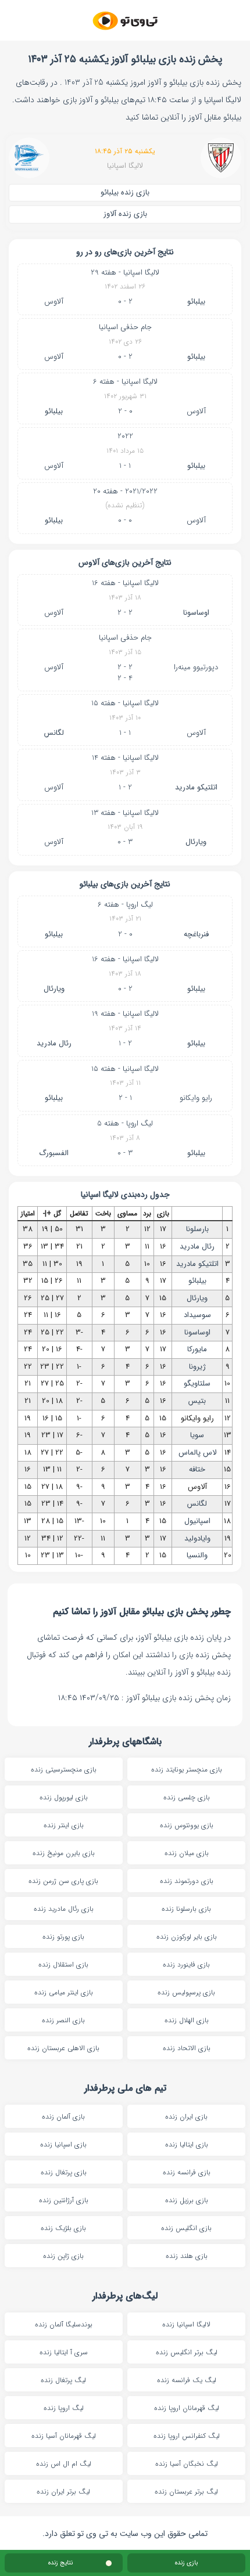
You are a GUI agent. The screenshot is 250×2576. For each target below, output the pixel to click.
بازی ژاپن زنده (63, 2256)
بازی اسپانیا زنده (63, 2144)
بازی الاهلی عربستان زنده (63, 2048)
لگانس (54, 733)
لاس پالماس (197, 1453)
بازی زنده (186, 2563)
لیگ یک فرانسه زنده (187, 2380)
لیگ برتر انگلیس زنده (187, 2352)
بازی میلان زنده (187, 1853)
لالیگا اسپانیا (125, 166)
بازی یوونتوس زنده (187, 1825)
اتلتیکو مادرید (196, 787)
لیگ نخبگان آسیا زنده (187, 2464)
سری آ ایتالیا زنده (64, 2352)
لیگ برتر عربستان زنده (186, 2492)
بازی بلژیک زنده (63, 2228)
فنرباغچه (196, 934)
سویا (197, 1435)
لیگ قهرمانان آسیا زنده (64, 2436)
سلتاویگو (197, 1383)
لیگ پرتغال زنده (63, 2380)
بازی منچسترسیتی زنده (64, 1769)
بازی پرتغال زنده (64, 2172)
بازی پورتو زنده (63, 1937)
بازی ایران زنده (186, 2117)
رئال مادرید (54, 1043)
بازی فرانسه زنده (187, 2172)
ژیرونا (197, 1367)
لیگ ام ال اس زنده (64, 2464)
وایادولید (197, 1538)
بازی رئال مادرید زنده (64, 1909)
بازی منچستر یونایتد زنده (187, 1769)
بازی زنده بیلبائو (125, 192)
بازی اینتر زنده (64, 1825)
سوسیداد (197, 1315)
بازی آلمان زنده (63, 2117)
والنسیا (197, 1555)
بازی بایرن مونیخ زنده (64, 1853)
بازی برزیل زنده (187, 2200)
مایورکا (197, 1349)
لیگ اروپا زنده (64, 2408)
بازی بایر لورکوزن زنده (187, 1937)
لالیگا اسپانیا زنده (186, 2324)
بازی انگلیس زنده (186, 2228)
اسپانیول (197, 1521)
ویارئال (196, 842)
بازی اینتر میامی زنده (64, 1992)
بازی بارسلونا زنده (186, 1909)
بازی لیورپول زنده (64, 1797)
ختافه (197, 1469)
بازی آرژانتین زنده (64, 2200)
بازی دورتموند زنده (187, 1881)
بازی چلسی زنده (187, 1797)
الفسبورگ (54, 1153)
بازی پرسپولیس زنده (186, 1992)
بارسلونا (197, 1229)
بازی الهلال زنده (187, 2020)
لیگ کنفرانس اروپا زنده (187, 2436)
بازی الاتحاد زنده (187, 2048)
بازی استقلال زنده (63, 1965)
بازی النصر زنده (63, 2020)
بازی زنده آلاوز (125, 214)
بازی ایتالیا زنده (187, 2144)
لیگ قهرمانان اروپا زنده (187, 2408)
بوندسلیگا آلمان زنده (64, 2324)
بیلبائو (196, 302)
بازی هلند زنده (187, 2256)
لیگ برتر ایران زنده (63, 2492)
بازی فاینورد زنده (186, 1965)
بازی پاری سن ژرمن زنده (63, 1881)
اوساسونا (196, 613)
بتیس (197, 1401)
